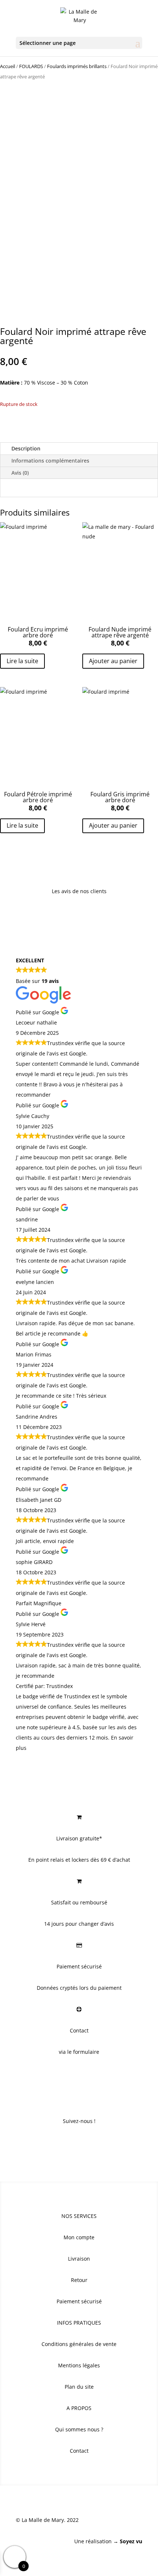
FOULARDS (31, 66)
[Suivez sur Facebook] (64, 2143)
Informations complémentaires (50, 461)
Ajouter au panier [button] (113, 661)
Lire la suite (22, 661)
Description (26, 448)
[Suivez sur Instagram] (79, 2143)
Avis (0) (20, 473)
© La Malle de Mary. (41, 2520)
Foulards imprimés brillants (77, 66)
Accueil (8, 66)
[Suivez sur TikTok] (94, 2143)
